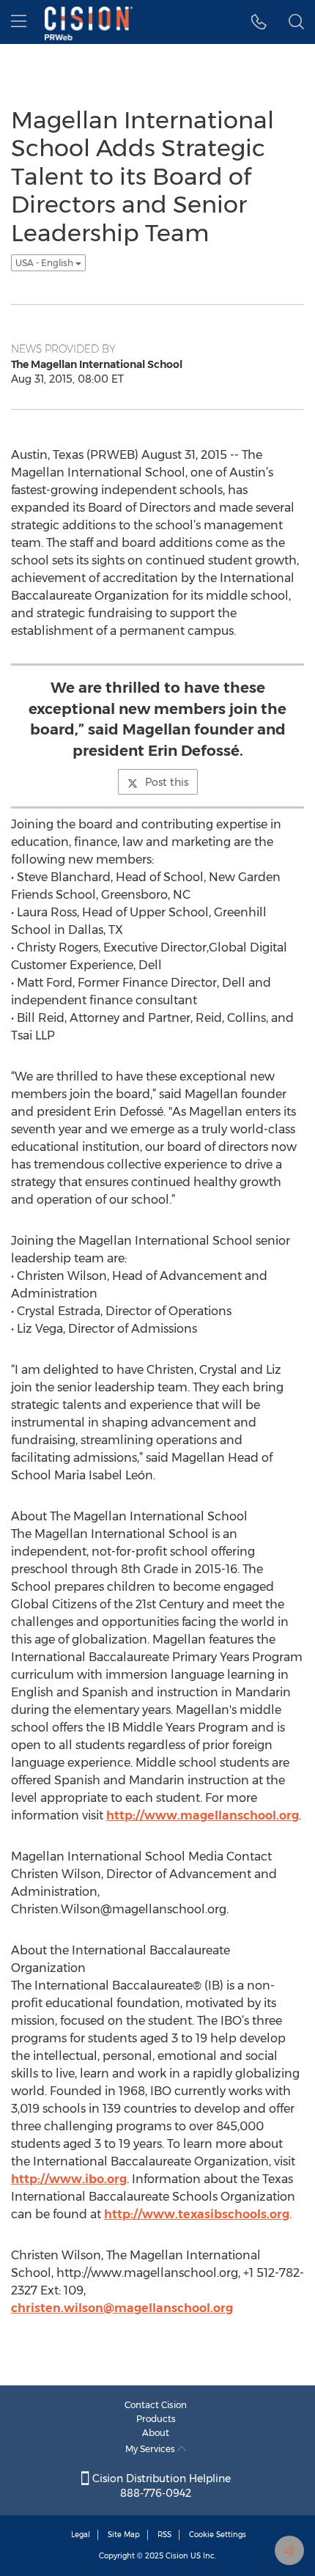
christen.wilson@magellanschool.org (122, 2308)
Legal (81, 2535)
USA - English (45, 263)
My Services (151, 2449)
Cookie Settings (218, 2535)
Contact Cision (156, 2405)
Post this (167, 782)
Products (156, 2419)
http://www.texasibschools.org (197, 2214)
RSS (164, 2535)
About (156, 2433)
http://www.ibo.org (69, 2179)
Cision (177, 2556)
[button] (259, 22)
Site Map (124, 2535)
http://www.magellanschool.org (203, 1815)
